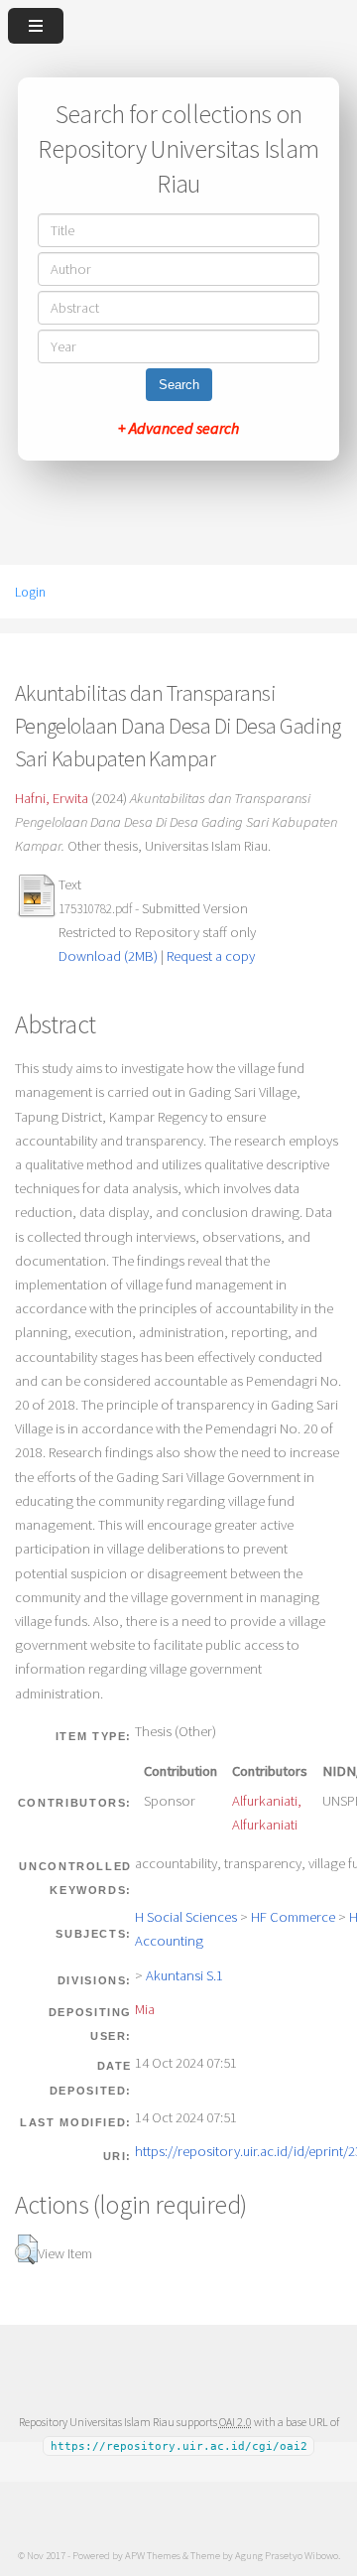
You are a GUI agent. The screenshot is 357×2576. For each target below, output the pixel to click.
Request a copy (211, 956)
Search (179, 385)
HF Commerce (293, 1917)
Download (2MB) (108, 956)
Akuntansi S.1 (184, 1975)
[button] (26, 2249)
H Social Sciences (186, 1917)
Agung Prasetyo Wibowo (287, 2555)
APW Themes (153, 2555)
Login (30, 592)
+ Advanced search (178, 428)
